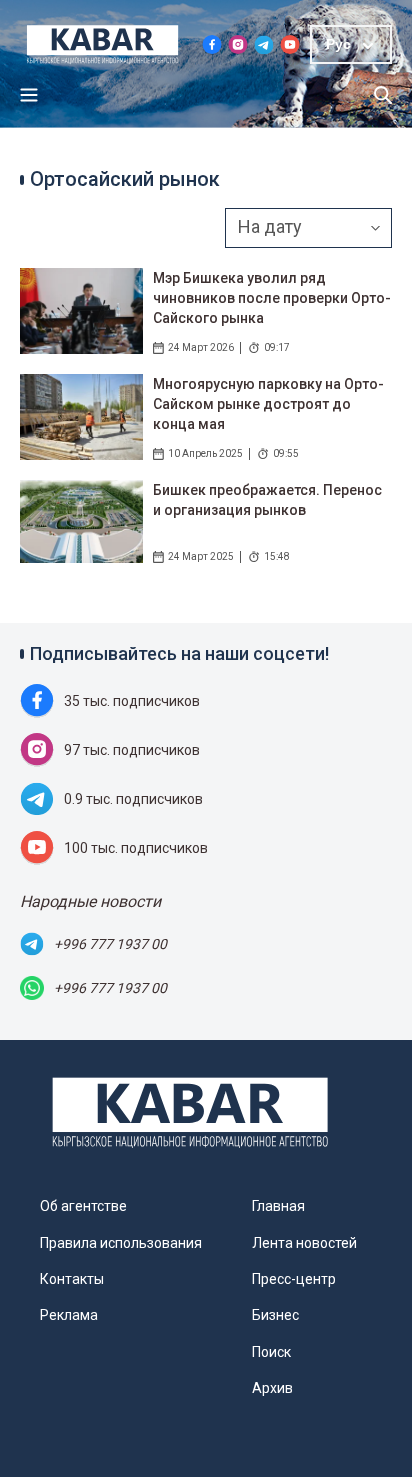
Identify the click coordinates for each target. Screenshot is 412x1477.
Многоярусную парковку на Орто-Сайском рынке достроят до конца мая (268, 404)
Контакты (72, 1279)
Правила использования (121, 1243)
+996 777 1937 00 (110, 944)
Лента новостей (304, 1243)
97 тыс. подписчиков (132, 750)
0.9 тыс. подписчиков (133, 799)
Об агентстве (83, 1206)
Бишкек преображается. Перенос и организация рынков (267, 500)
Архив (272, 1388)
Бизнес (275, 1315)
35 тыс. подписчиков (132, 701)
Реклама (69, 1315)
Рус (338, 44)
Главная (278, 1206)
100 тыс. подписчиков (136, 848)
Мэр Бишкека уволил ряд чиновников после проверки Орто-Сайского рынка (272, 298)
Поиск (271, 1352)
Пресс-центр (294, 1279)
